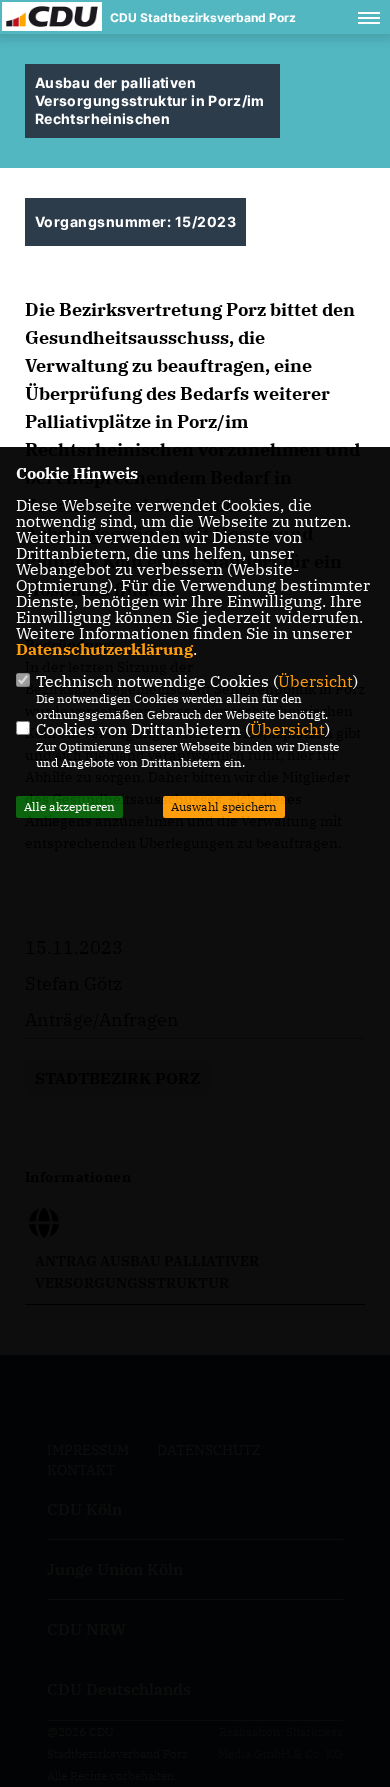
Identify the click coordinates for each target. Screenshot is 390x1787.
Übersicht (315, 681)
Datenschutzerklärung (104, 649)
